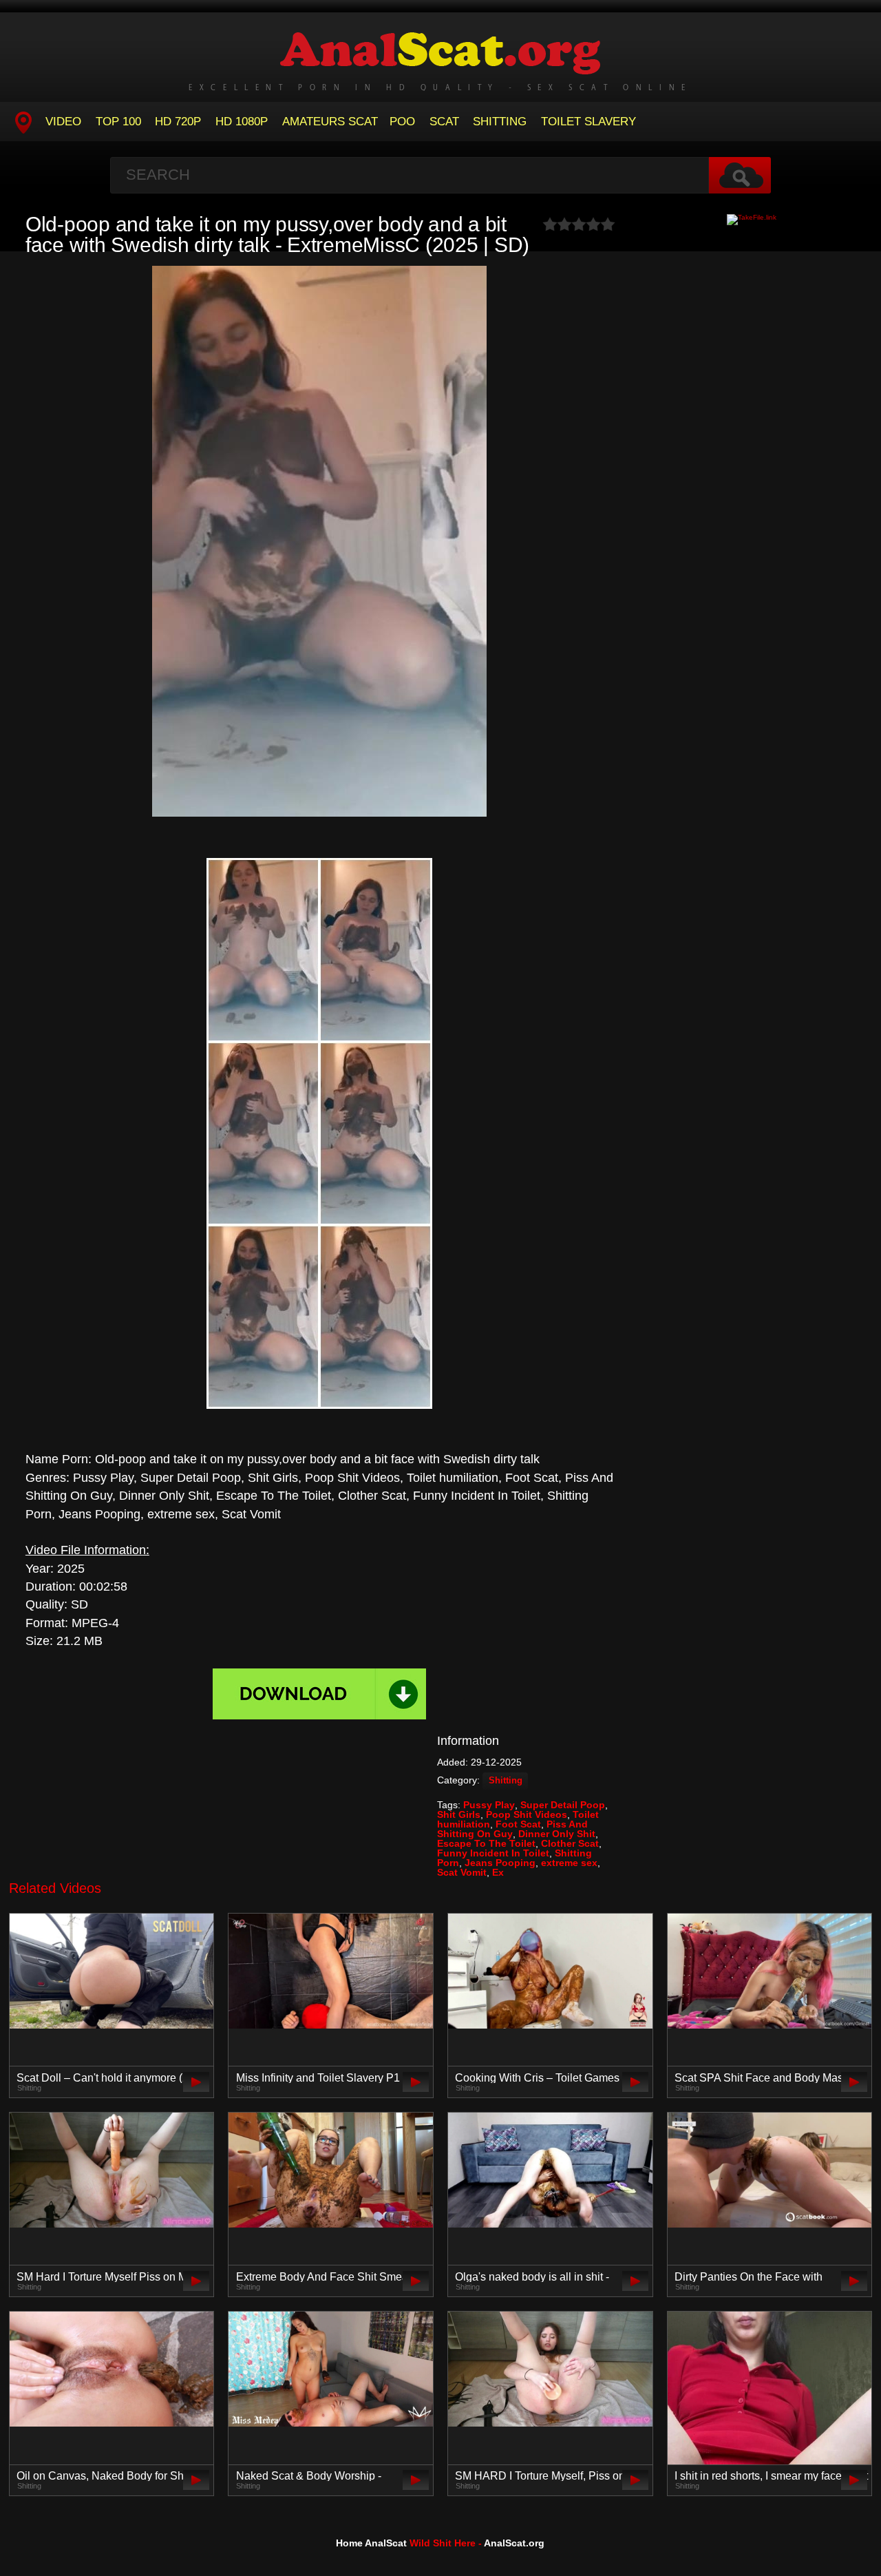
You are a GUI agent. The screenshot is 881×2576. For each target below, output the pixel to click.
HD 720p (178, 122)
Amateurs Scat (330, 122)
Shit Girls (459, 1814)
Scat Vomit (462, 1872)
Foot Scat (518, 1824)
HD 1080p (242, 122)
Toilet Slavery (588, 122)
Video (63, 122)
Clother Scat (570, 1843)
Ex (498, 1872)
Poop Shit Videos (527, 1814)
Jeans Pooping (500, 1863)
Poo (402, 122)
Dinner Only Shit (557, 1834)
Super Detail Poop (563, 1805)
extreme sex (569, 1863)
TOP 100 (118, 122)
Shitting (500, 122)
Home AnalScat (371, 2543)
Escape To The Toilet (486, 1843)
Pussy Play (489, 1805)
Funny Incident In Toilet (493, 1853)
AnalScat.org (514, 2543)
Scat (444, 122)
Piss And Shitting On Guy (512, 1829)
